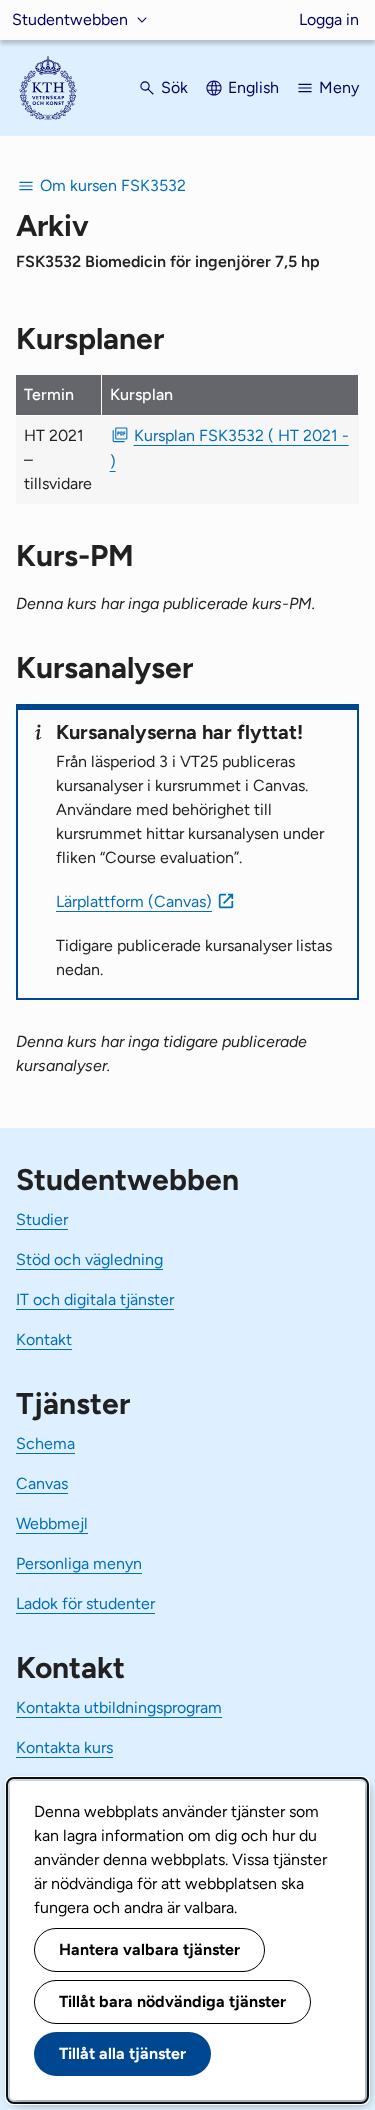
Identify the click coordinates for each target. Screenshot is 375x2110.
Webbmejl (52, 1523)
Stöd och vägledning (89, 1259)
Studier (42, 1219)
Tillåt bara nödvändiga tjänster (172, 2001)
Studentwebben (70, 19)
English (253, 87)
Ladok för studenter (85, 1603)
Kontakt (44, 1339)
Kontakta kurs (64, 1747)
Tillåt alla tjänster (122, 2053)
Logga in (329, 19)
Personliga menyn (79, 1563)
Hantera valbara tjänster (149, 1949)
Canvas (42, 1483)
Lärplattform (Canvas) (134, 901)
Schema (45, 1443)
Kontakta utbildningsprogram (119, 1707)
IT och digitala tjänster (95, 1299)
